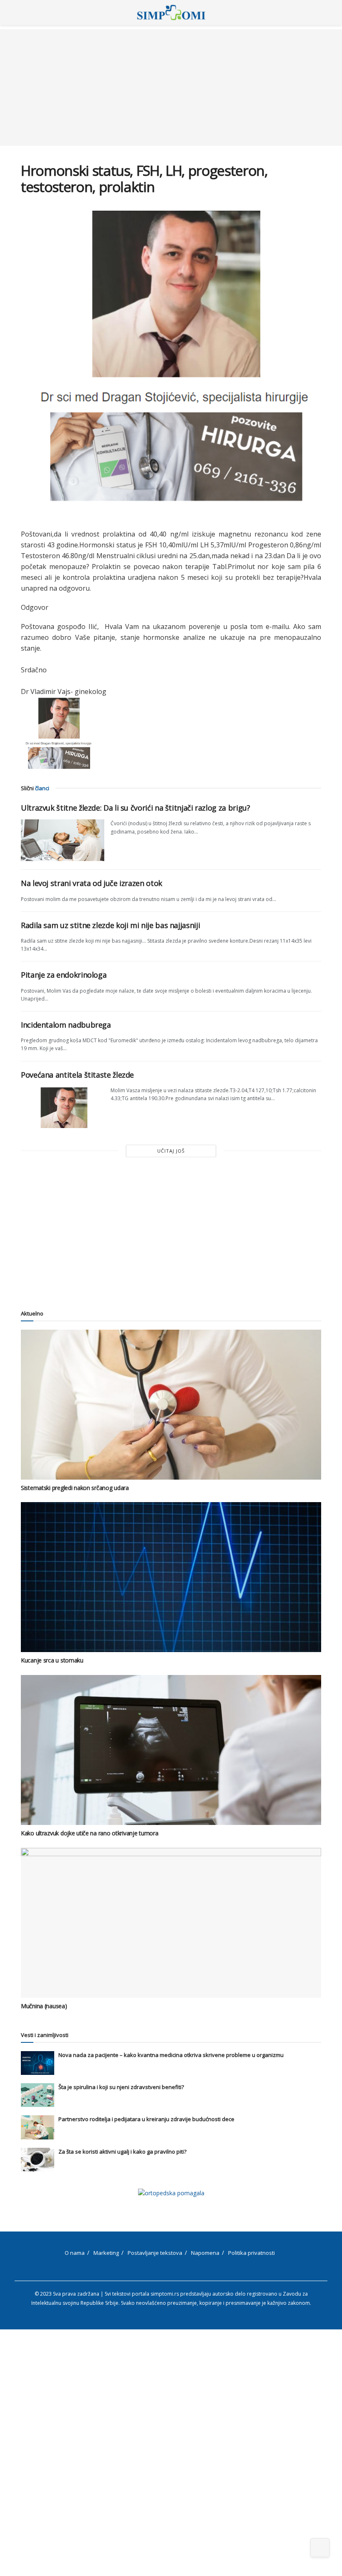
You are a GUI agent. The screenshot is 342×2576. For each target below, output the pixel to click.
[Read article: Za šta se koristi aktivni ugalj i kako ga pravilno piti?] (38, 2160)
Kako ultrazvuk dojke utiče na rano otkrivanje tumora (89, 1833)
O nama (75, 2253)
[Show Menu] (24, 12)
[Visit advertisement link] (171, 2193)
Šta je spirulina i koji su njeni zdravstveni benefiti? (121, 2087)
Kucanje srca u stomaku (52, 1660)
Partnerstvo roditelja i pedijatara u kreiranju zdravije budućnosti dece (146, 2119)
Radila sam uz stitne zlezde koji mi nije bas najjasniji (110, 925)
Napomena (205, 2253)
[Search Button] (318, 12)
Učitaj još (171, 1151)
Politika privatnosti (251, 2253)
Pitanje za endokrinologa (64, 975)
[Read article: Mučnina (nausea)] (171, 1923)
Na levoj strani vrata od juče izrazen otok (92, 883)
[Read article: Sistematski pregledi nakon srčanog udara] (171, 1405)
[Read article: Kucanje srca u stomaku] (171, 1577)
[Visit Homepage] (171, 12)
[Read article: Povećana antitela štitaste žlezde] (63, 1107)
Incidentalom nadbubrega (66, 1025)
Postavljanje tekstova (155, 2253)
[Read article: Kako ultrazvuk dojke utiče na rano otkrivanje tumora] (171, 1750)
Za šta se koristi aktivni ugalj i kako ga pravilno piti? (122, 2152)
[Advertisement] (171, 87)
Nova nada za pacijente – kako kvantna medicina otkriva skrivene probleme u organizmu (171, 2055)
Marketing (106, 2253)
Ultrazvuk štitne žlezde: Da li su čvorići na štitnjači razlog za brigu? (135, 808)
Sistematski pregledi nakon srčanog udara (75, 1488)
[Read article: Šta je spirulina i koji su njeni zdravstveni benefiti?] (38, 2095)
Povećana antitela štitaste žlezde (77, 1075)
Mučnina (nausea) (44, 2006)
